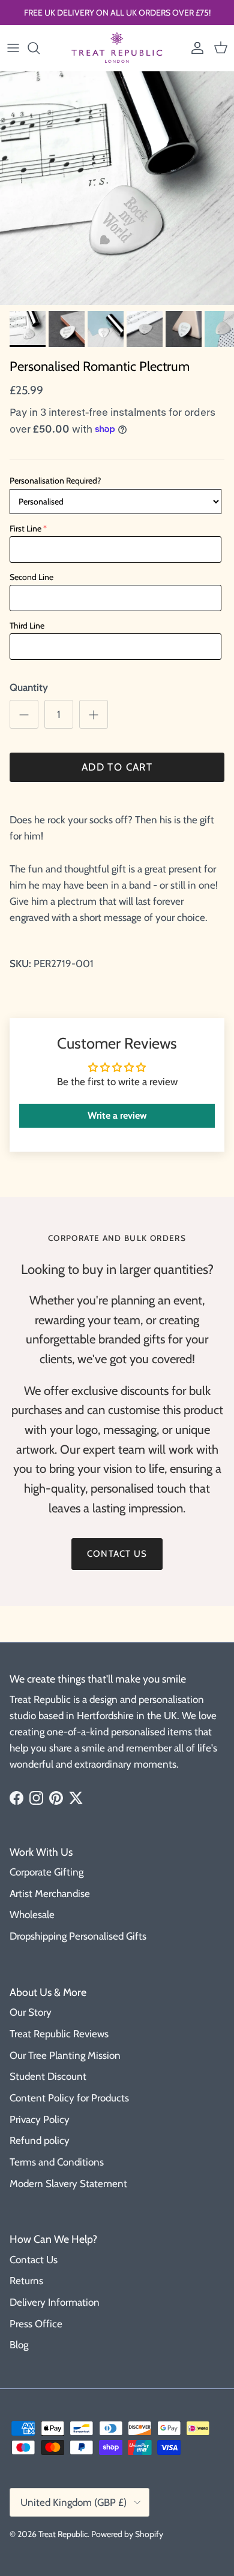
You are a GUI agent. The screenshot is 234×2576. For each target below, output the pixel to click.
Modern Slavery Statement (68, 2184)
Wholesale (32, 1914)
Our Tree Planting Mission (65, 2055)
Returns (26, 2281)
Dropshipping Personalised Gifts (78, 1936)
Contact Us (34, 2260)
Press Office (36, 2324)
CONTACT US (117, 1554)
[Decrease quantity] (24, 714)
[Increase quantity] (94, 714)
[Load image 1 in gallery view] (117, 188)
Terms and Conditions (57, 2162)
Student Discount (48, 2076)
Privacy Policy (40, 2119)
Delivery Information (55, 2302)
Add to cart (117, 767)
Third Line (27, 626)
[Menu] (13, 48)
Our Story (31, 2012)
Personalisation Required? (55, 481)
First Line (25, 529)
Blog (19, 2345)
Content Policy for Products (69, 2098)
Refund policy (40, 2140)
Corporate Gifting (46, 1872)
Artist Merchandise (50, 1894)
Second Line (31, 577)
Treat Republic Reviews (59, 2034)
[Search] (40, 48)
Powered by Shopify (127, 2534)
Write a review (117, 1115)
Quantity (29, 687)
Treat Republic (63, 2534)
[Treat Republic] (117, 48)
